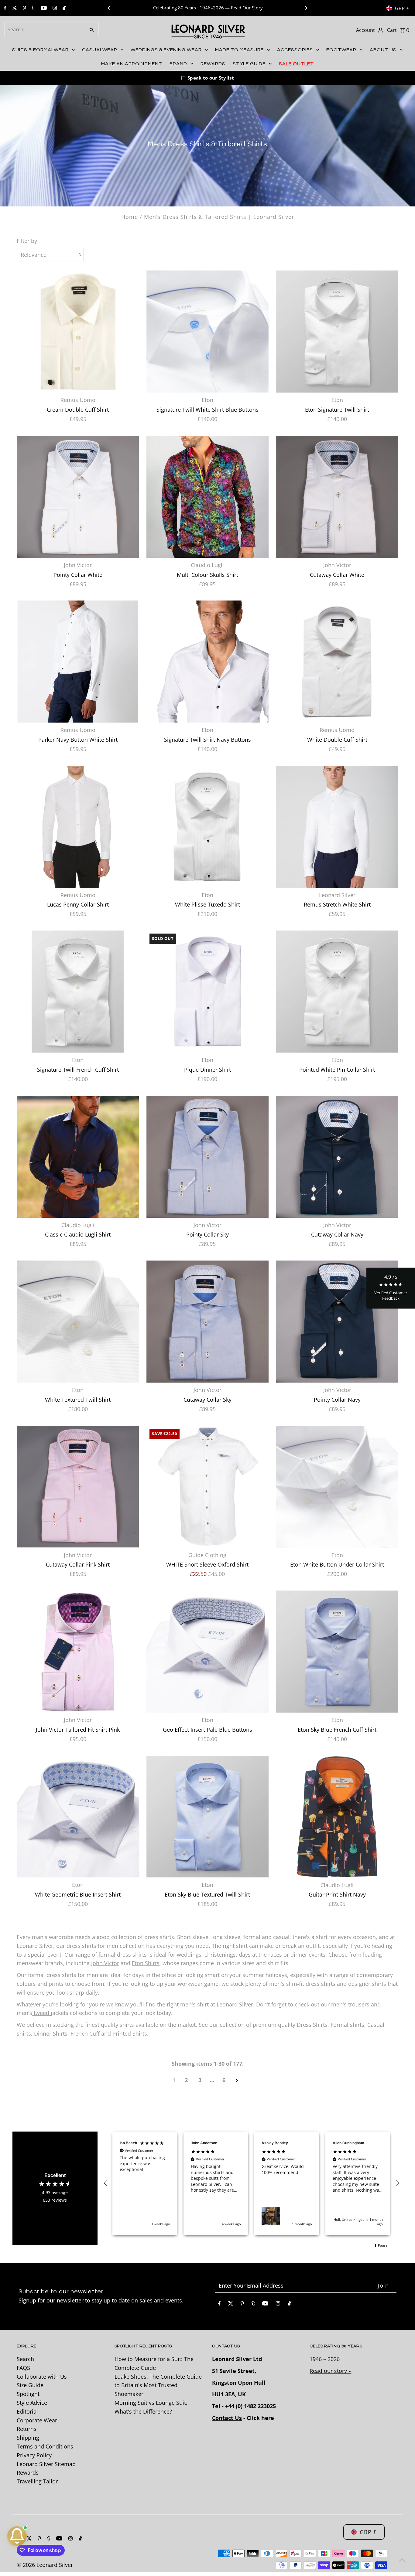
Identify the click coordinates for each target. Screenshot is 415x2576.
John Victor (105, 1963)
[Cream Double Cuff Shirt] (78, 332)
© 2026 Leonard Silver (45, 2565)
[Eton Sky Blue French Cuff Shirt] (337, 1652)
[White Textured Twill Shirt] (78, 1322)
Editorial (27, 2411)
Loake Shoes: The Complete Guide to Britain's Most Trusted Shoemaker (158, 2385)
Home (130, 217)
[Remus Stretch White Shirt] (337, 827)
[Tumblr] (33, 8)
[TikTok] (63, 8)
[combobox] (44, 29)
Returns (27, 2429)
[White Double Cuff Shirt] (337, 662)
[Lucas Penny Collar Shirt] (78, 827)
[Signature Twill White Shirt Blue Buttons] (207, 332)
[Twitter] (14, 8)
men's (340, 2004)
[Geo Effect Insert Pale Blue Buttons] (207, 1652)
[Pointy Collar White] (78, 497)
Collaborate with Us (42, 2377)
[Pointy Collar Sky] (207, 1157)
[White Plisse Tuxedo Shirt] (207, 827)
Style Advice (32, 2403)
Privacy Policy (34, 2455)
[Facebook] (4, 8)
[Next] (306, 8)
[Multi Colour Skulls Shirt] (207, 497)
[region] (252, 2183)
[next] (237, 2080)
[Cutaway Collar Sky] (207, 1322)
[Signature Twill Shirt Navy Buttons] (207, 662)
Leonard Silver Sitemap (46, 2464)
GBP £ (402, 8)
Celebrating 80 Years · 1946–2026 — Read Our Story (208, 8)
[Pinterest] (24, 8)
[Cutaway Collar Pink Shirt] (78, 1487)
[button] (207, 78)
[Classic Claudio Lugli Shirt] (78, 1157)
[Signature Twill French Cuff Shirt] (78, 992)
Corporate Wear (37, 2420)
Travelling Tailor (37, 2481)
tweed (41, 2013)
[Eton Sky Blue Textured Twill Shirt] (207, 1817)
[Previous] (109, 8)
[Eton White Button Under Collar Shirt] (337, 1487)
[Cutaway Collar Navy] (337, 1157)
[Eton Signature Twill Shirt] (337, 332)
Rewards (28, 2473)
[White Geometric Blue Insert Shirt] (78, 1817)
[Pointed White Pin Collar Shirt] (337, 992)
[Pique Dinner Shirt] (207, 992)
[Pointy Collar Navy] (337, 1322)
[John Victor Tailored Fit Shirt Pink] (78, 1652)
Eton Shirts (146, 1963)
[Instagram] (54, 8)
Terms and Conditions (45, 2446)
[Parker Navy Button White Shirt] (78, 662)
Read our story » (330, 2371)
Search (25, 2359)
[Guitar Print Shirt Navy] (337, 1817)
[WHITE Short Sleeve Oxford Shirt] (207, 1487)
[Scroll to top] (402, 2560)
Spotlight (28, 2394)
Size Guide (30, 2385)
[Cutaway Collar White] (337, 497)
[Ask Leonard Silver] (17, 2536)
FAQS (23, 2368)
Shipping (28, 2438)
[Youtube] (43, 8)
